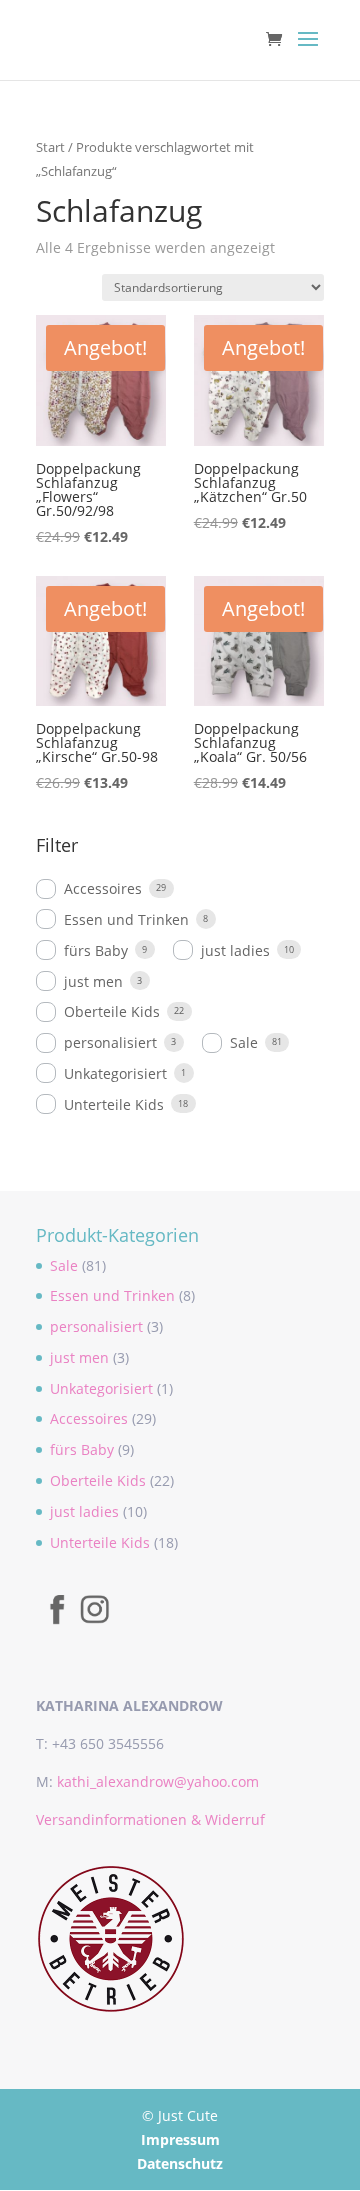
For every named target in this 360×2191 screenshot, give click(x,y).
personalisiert (110, 1042)
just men (93, 981)
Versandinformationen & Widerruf (150, 1819)
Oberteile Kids (112, 1011)
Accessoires (103, 888)
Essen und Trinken (126, 919)
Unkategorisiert (115, 1073)
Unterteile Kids (114, 1104)
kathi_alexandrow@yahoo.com (158, 1781)
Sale (244, 1042)
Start (50, 147)
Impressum (180, 2139)
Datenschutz (180, 2163)
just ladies (235, 950)
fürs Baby (96, 950)
